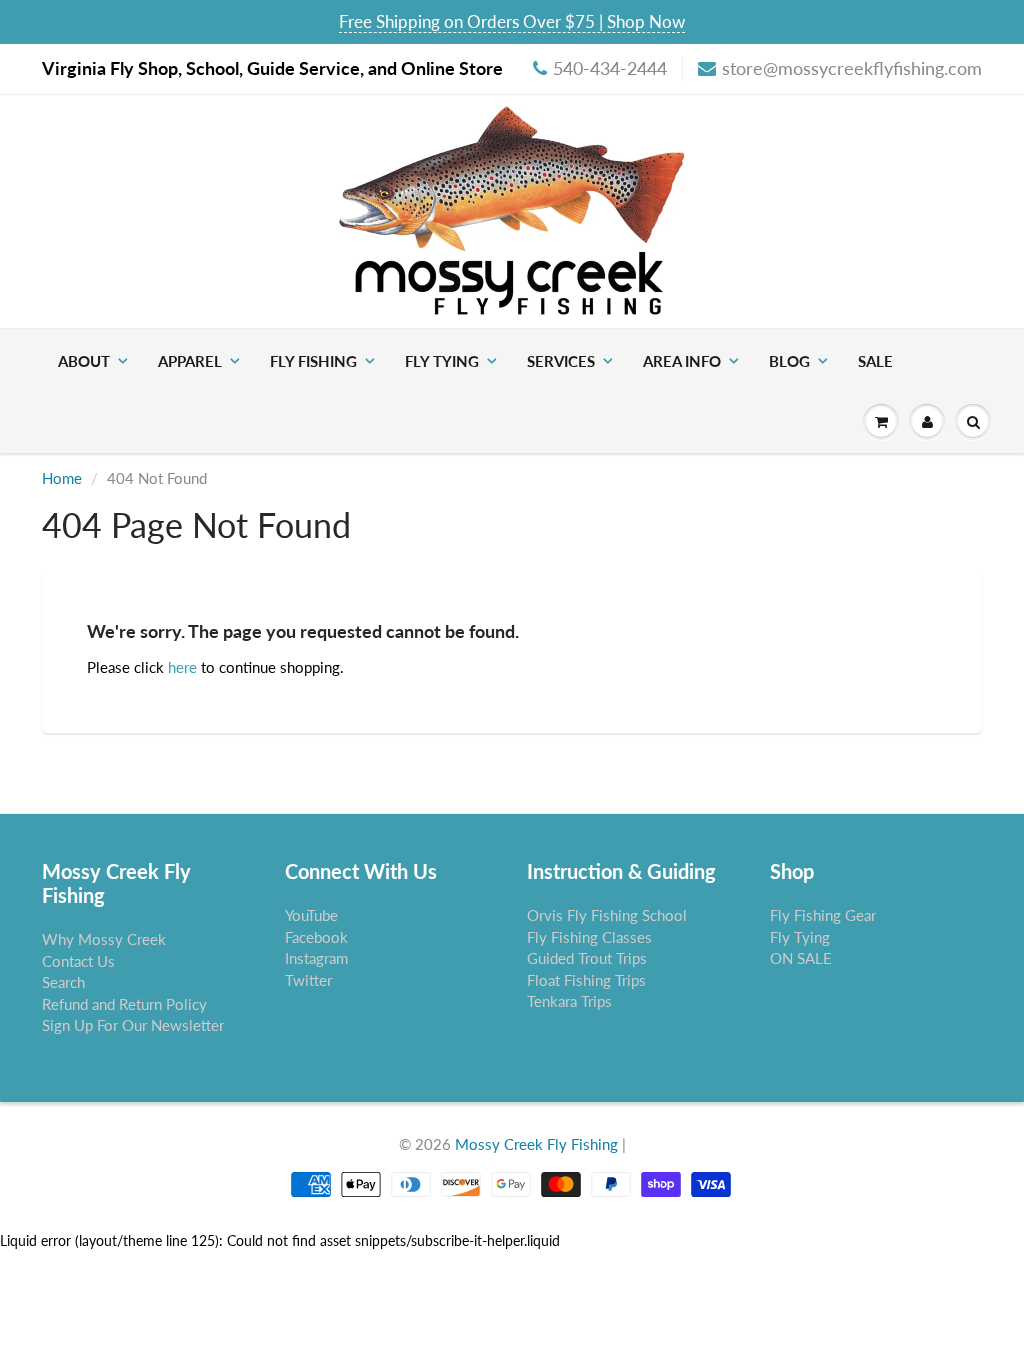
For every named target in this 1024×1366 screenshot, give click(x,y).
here (182, 667)
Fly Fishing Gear (823, 915)
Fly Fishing (313, 361)
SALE (875, 361)
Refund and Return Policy (124, 1004)
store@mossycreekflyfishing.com (852, 68)
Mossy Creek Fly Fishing (536, 1144)
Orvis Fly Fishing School (607, 915)
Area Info (682, 361)
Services (561, 361)
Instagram (316, 958)
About (84, 361)
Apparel (190, 361)
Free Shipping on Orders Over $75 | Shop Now (512, 21)
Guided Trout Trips (587, 958)
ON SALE (801, 958)
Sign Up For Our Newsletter (133, 1025)
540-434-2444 (610, 68)
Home (62, 478)
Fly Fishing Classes (589, 937)
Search (63, 982)
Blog (789, 361)
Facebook (316, 937)
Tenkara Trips (569, 1001)
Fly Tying (442, 361)
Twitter (308, 980)
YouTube (311, 915)
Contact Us (78, 961)
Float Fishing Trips (586, 980)
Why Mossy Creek (104, 939)
